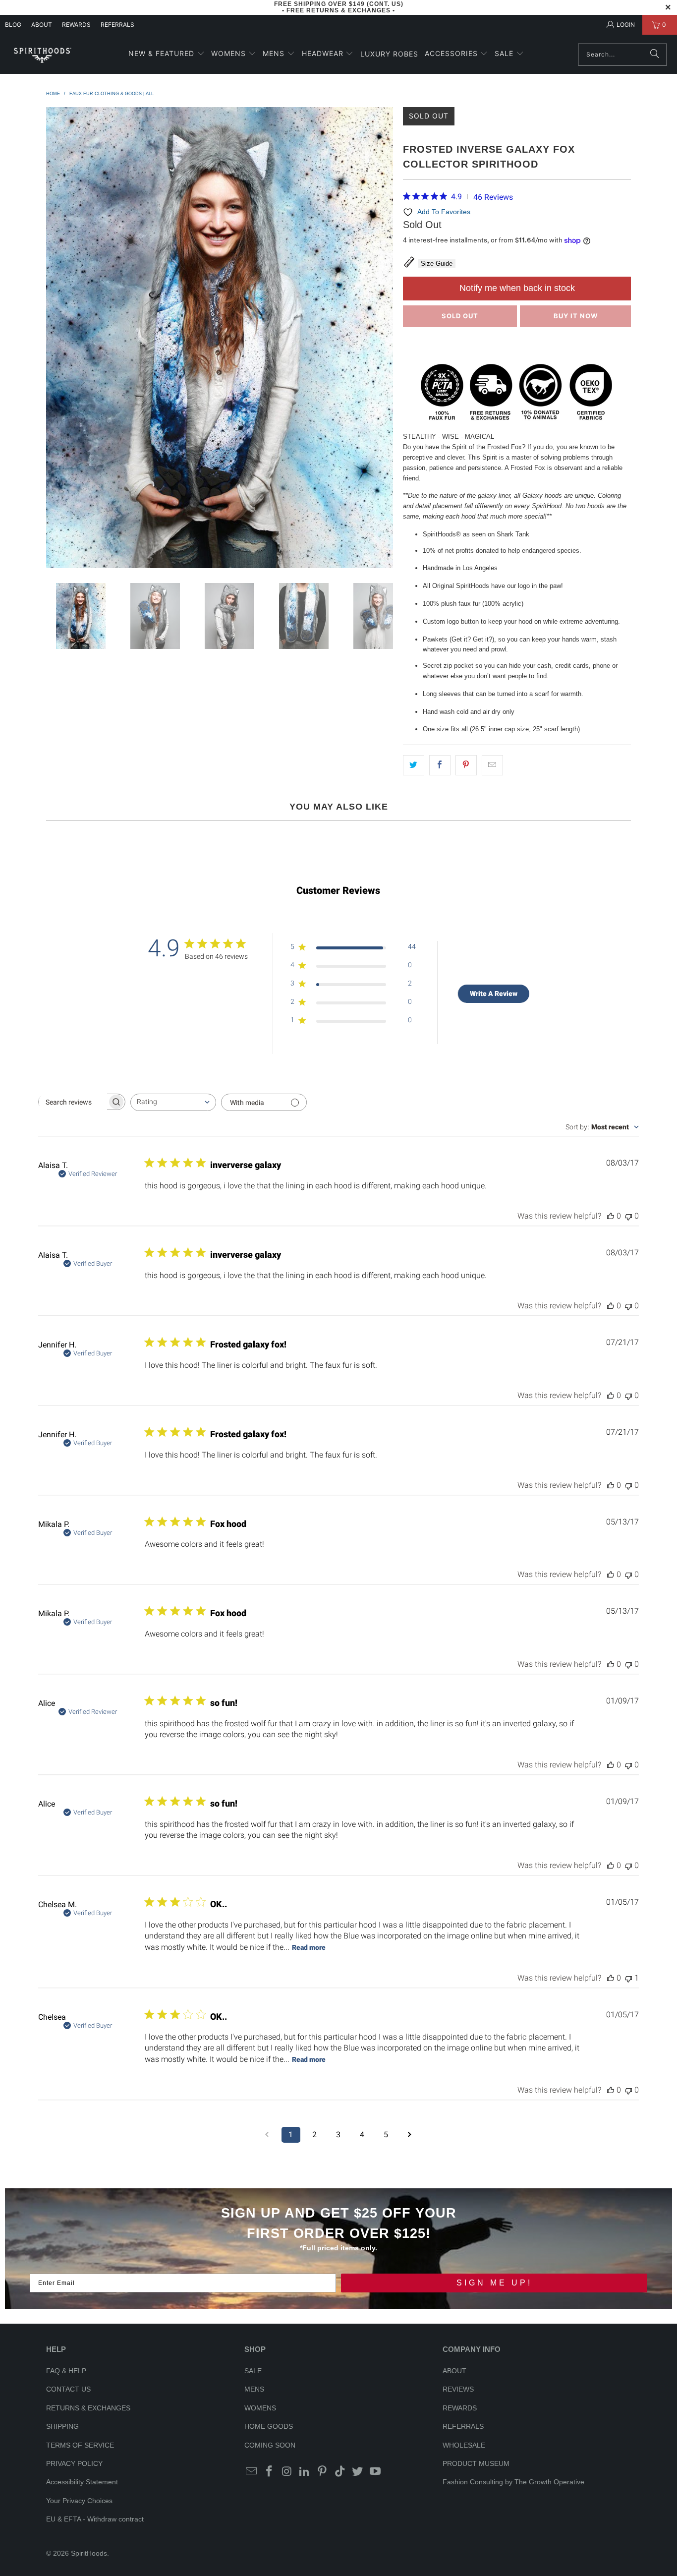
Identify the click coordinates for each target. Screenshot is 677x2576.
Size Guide (437, 263)
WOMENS (260, 2408)
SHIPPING (62, 2426)
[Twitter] (358, 2472)
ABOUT (42, 25)
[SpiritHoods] (42, 54)
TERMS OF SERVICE (80, 2445)
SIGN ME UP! (494, 2283)
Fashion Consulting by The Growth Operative (513, 2482)
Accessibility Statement (82, 2482)
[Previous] (54, 338)
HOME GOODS (269, 2426)
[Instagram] (287, 2472)
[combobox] (173, 1102)
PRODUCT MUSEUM (476, 2463)
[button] (167, 54)
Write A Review (494, 994)
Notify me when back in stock (517, 288)
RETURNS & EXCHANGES (88, 2408)
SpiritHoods (89, 2553)
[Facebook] (270, 2472)
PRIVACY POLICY (74, 2463)
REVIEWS (458, 2389)
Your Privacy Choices (79, 2501)
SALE (253, 2371)
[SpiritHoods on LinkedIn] (305, 2472)
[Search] (655, 55)
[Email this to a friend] (492, 765)
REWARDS (460, 2408)
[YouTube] (376, 2472)
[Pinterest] (323, 2472)
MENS (254, 2389)
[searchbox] (73, 1102)
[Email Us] (252, 2472)
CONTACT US (68, 2389)
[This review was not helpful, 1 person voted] (628, 1978)
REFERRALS (117, 25)
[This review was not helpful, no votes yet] (628, 1216)
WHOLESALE (464, 2445)
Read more (309, 1947)
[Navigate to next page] (410, 2135)
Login (626, 25)
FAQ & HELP (66, 2371)
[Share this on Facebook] (440, 765)
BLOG (13, 25)
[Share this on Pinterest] (466, 765)
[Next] (386, 338)
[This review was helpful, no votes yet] (611, 1216)
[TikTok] (340, 2472)
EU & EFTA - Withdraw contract (95, 2519)
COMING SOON (270, 2445)
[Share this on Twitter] (414, 765)
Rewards (76, 25)
